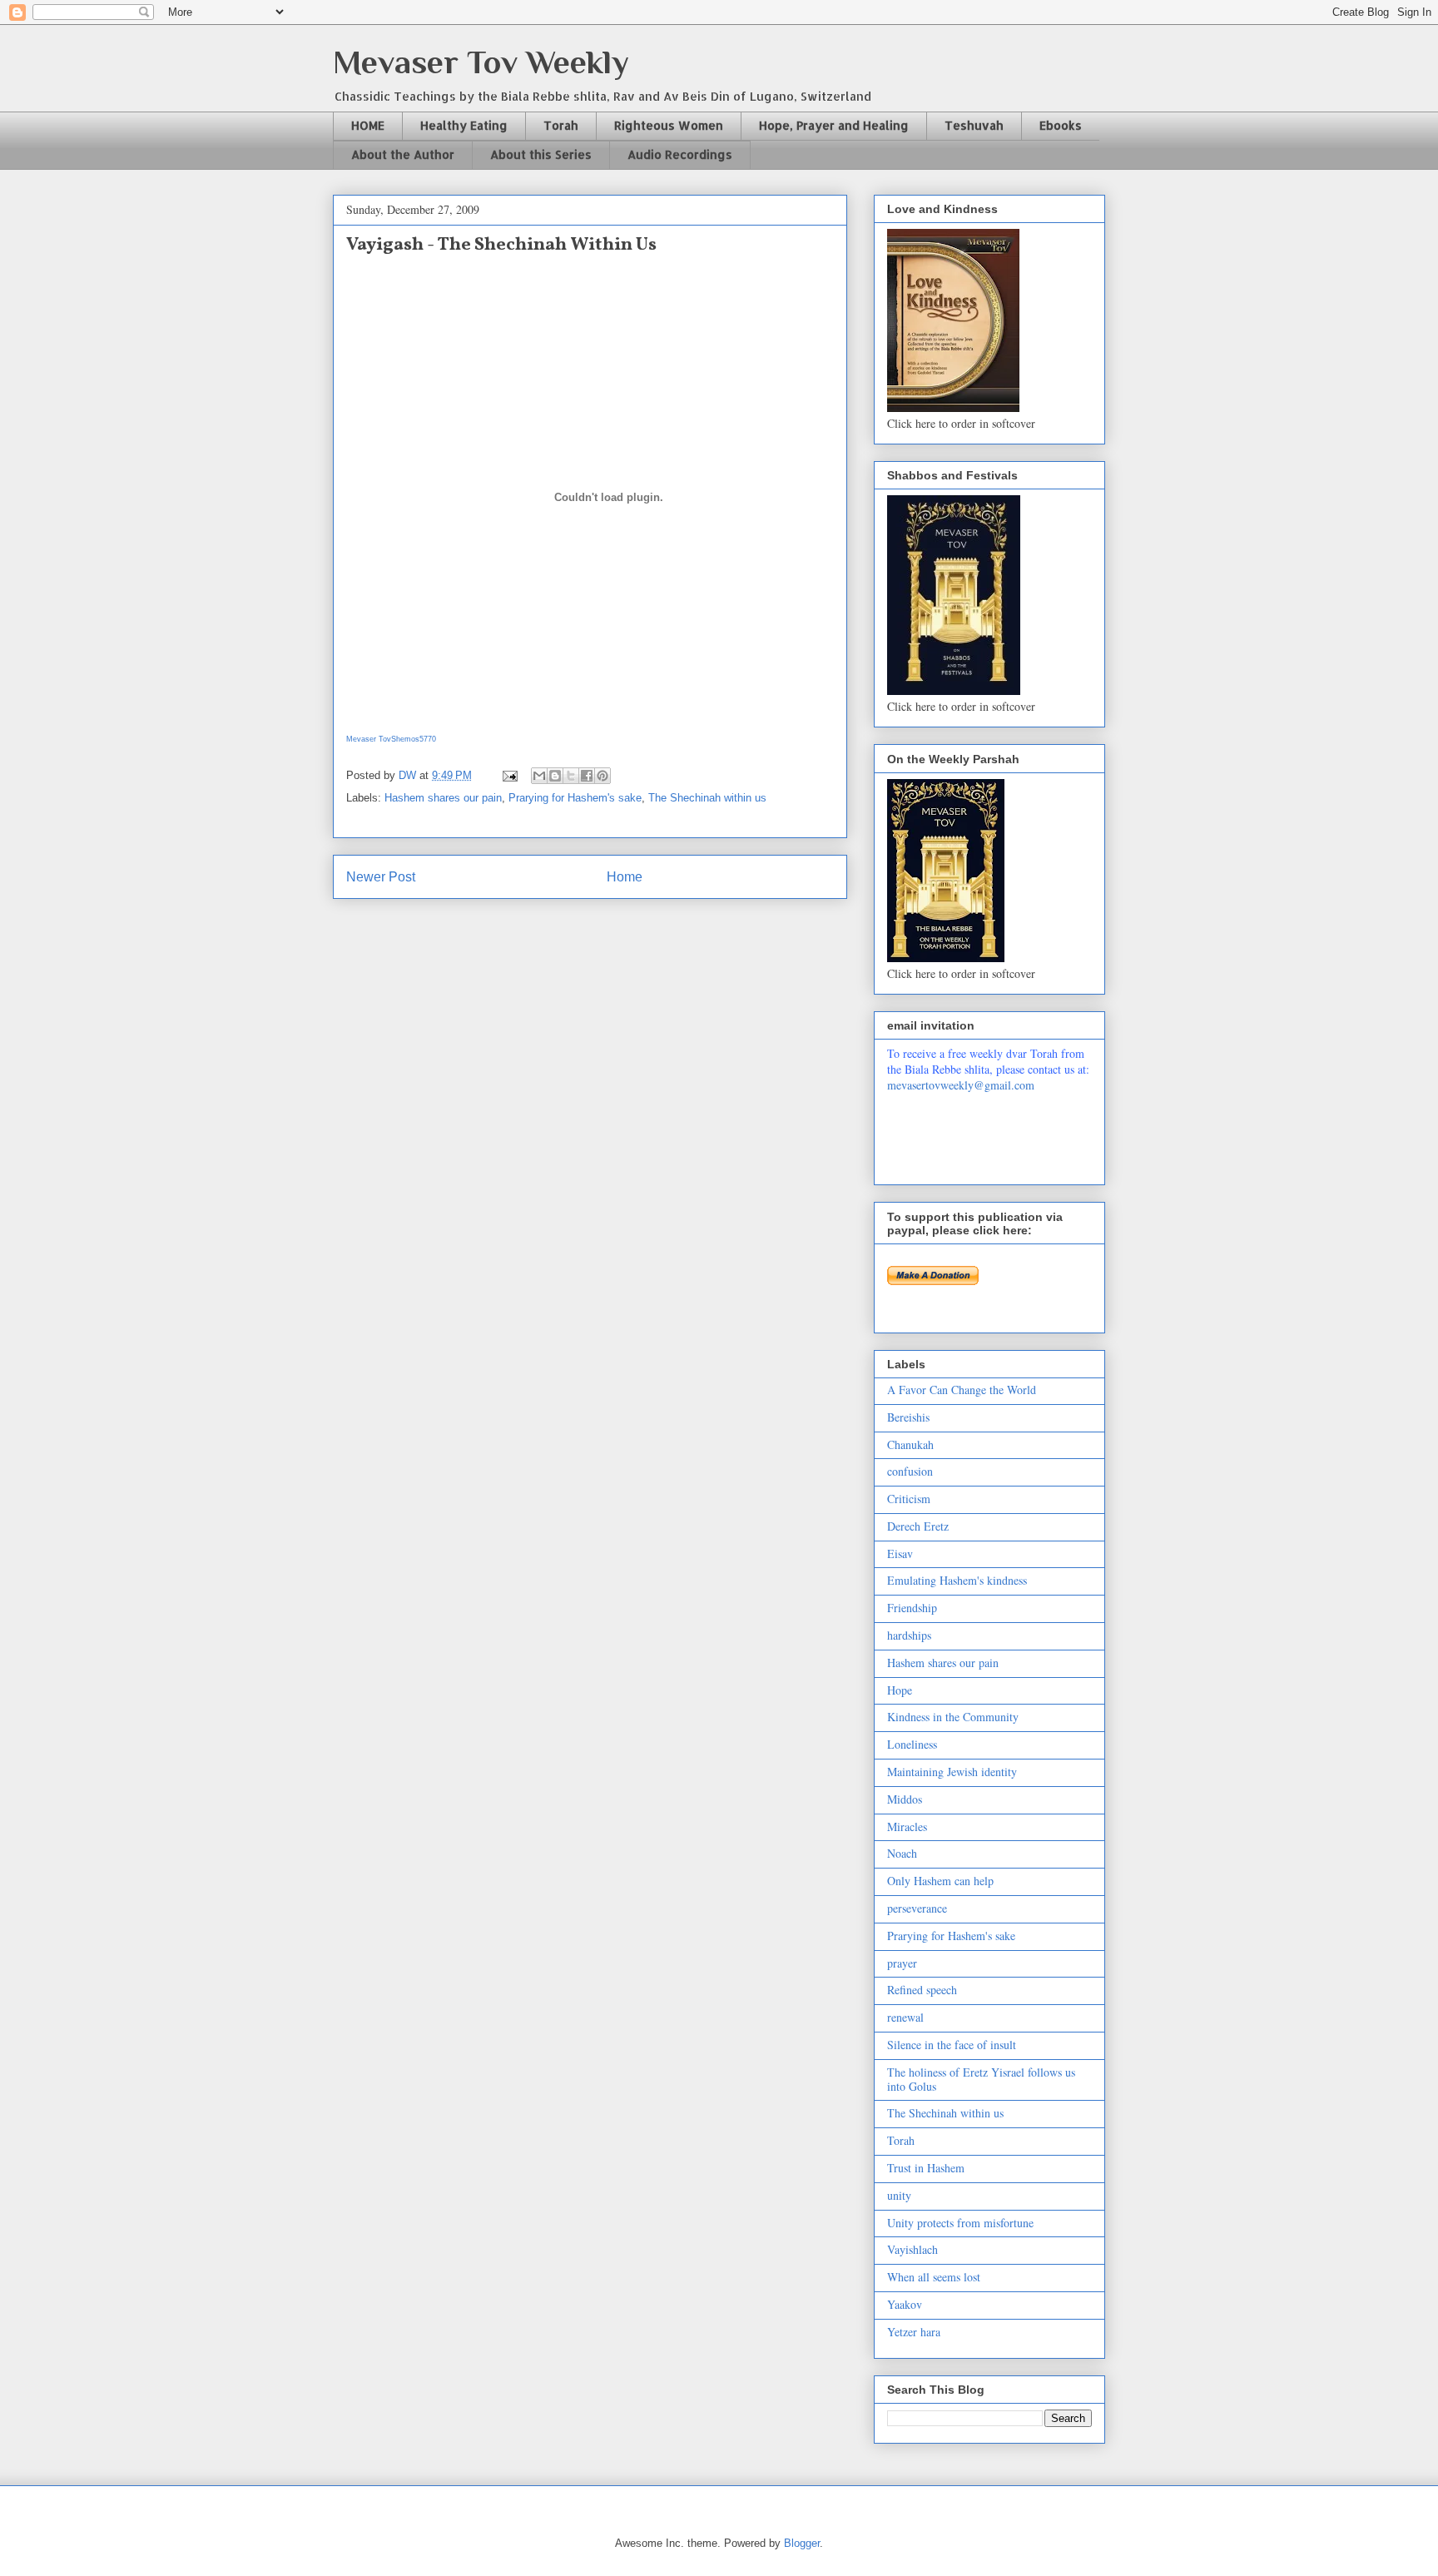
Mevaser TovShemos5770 (391, 739)
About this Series (541, 154)
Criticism (909, 1499)
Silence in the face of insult (952, 2045)
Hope (900, 1690)
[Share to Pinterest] (602, 776)
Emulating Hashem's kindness (957, 1580)
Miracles (907, 1827)
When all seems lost (934, 2277)
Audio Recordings (680, 154)
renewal (905, 2017)
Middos (905, 1799)
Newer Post (381, 877)
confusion (910, 1471)
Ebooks (1061, 125)
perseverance (917, 1908)
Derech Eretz (918, 1526)
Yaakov (905, 2304)
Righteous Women (669, 125)
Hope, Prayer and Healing (834, 125)
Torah (561, 125)
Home (625, 877)
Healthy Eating (464, 125)
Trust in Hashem (926, 2168)
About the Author (403, 154)
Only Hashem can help (940, 1881)
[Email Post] (509, 775)
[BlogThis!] (555, 776)
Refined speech (922, 1990)
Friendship (912, 1608)
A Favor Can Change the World (962, 1390)
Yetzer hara (914, 2332)
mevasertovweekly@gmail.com (961, 1085)
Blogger (802, 2543)
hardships (909, 1635)
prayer (902, 1963)
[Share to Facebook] (587, 776)
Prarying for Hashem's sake (575, 798)
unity (899, 2195)
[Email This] (539, 776)
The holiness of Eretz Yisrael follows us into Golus (981, 2079)
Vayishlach (912, 2249)
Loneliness (912, 1744)
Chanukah (910, 1444)
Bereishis (908, 1417)
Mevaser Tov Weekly (481, 62)
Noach (902, 1853)
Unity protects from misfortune (960, 2223)
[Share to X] (571, 776)
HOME (368, 125)
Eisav (900, 1554)
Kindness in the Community (953, 1717)
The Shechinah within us (707, 798)
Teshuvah (974, 125)
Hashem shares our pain (443, 798)
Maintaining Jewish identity (952, 1772)
